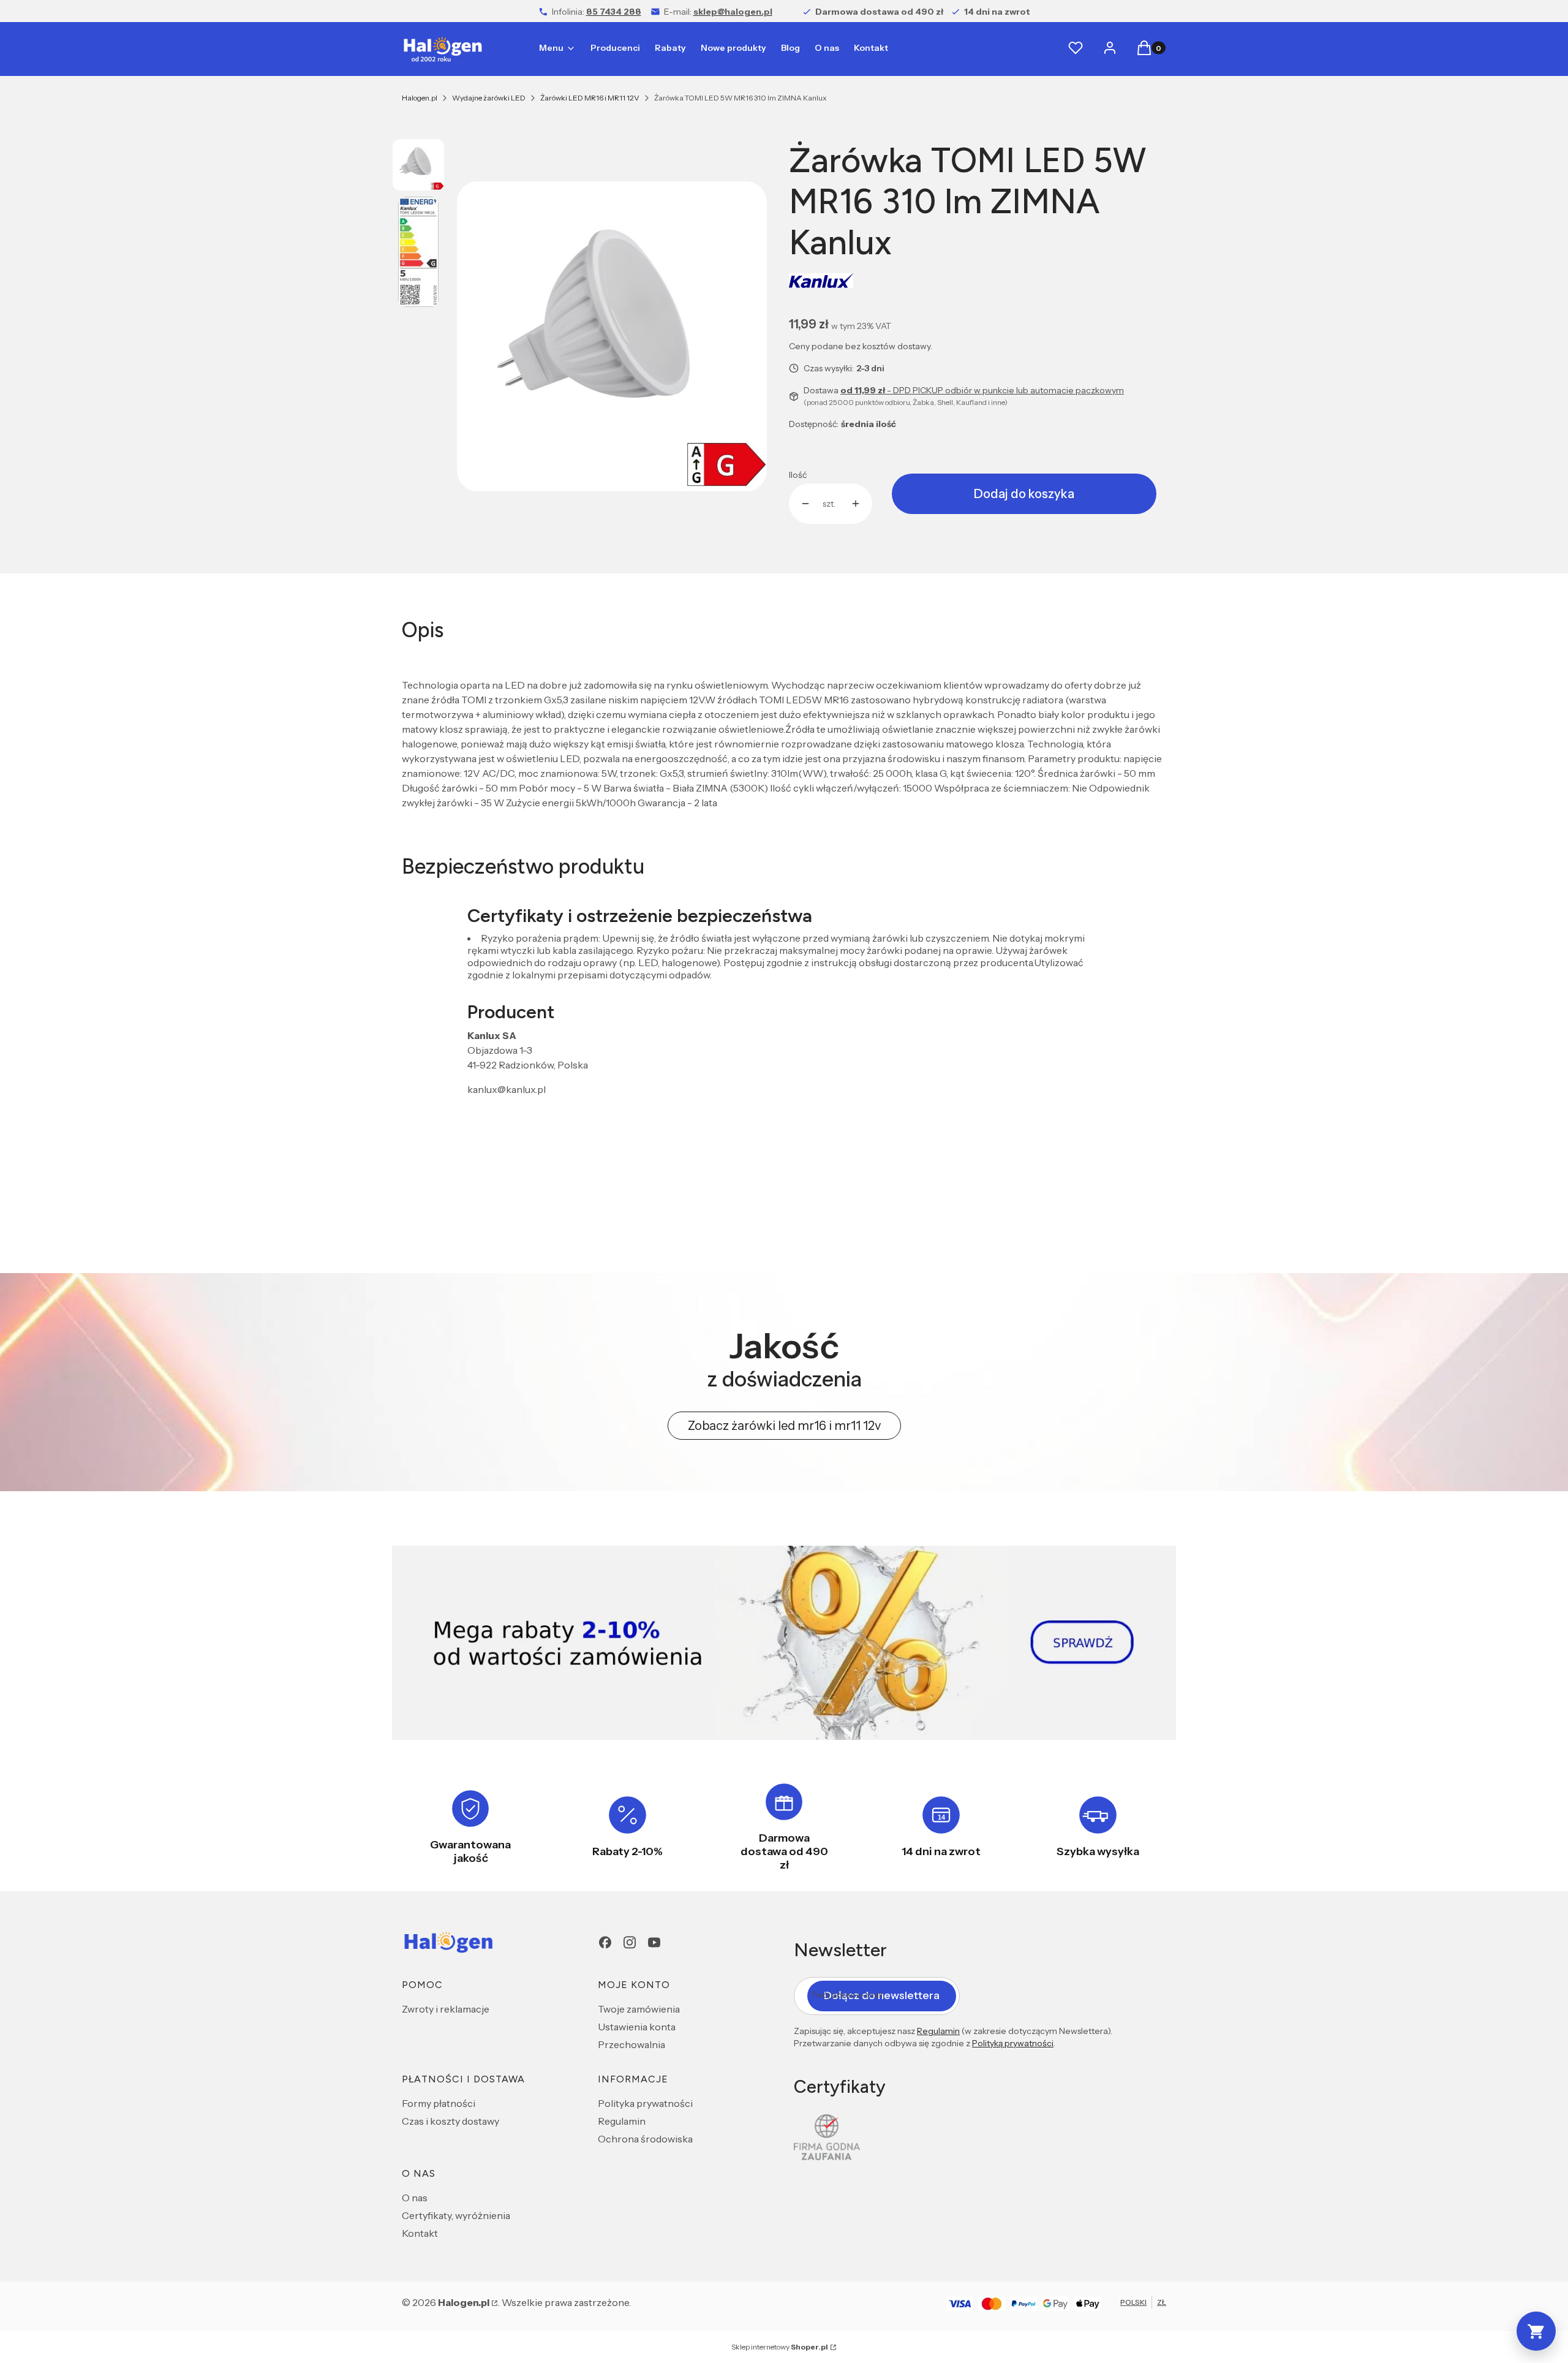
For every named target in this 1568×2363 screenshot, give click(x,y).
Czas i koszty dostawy (450, 2121)
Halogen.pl (420, 98)
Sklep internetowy (780, 2347)
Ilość (798, 475)
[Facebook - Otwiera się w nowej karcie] (605, 1942)
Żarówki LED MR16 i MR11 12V (590, 98)
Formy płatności (439, 2103)
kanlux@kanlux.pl (507, 1089)
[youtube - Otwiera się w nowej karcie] (654, 1942)
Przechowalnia (631, 2044)
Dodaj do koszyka (1024, 494)
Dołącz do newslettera (882, 1995)
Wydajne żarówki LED (489, 98)
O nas (415, 2198)
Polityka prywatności (645, 2103)
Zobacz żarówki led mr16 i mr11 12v (784, 1426)
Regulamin (622, 2121)
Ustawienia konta (637, 2027)
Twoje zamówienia (639, 2009)
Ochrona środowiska (645, 2139)
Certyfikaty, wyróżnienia (456, 2215)
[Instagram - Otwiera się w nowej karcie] (630, 1942)
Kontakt (420, 2233)
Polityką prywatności (1013, 2043)
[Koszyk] (1536, 2331)
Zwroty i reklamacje (446, 2009)
